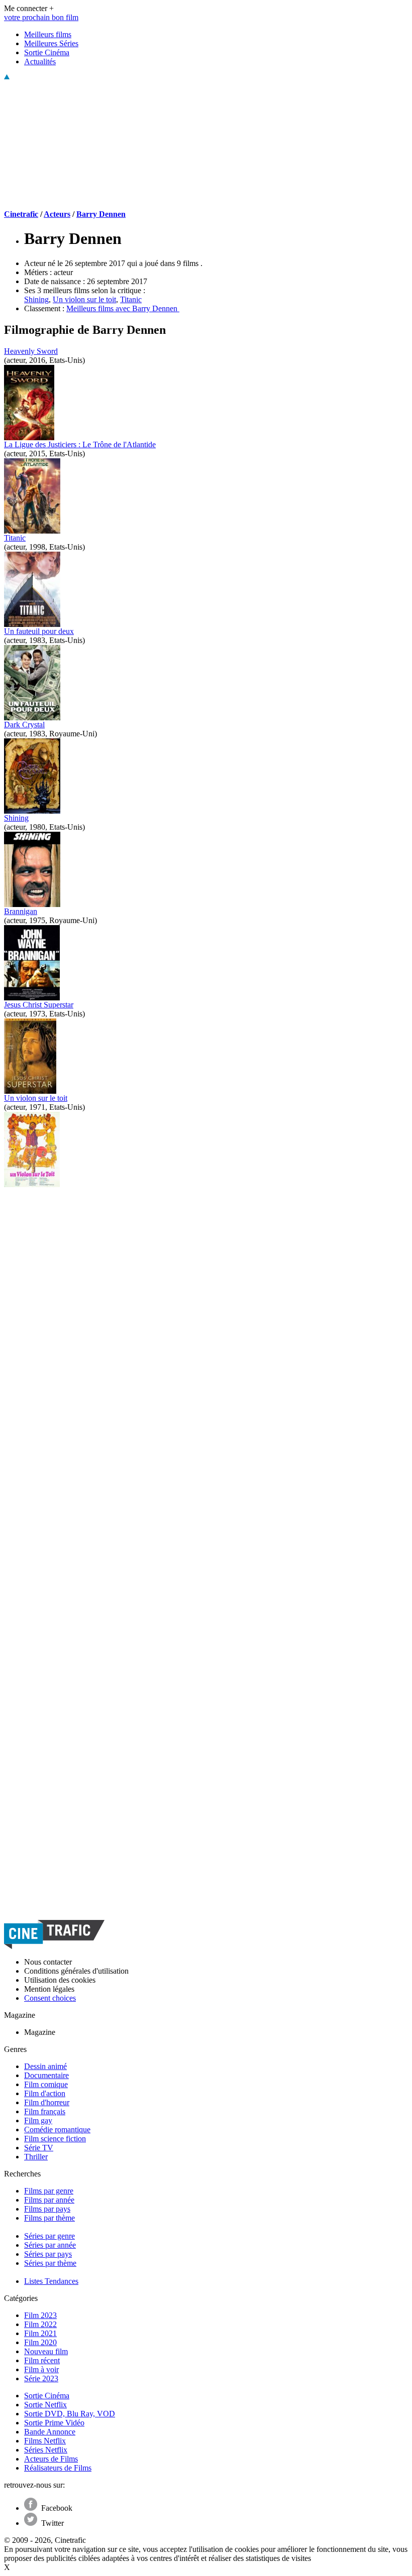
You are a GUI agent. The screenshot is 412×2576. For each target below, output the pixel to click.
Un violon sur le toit (84, 299)
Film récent (42, 2360)
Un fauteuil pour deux (39, 631)
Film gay (38, 2120)
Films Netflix (45, 2441)
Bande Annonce (50, 2432)
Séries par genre (49, 2236)
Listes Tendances (51, 2281)
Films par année (49, 2200)
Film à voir (41, 2369)
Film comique (46, 2084)
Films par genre (49, 2191)
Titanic (131, 299)
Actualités (40, 61)
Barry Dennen (101, 214)
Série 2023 (41, 2378)
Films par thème (49, 2218)
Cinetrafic (21, 214)
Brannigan (21, 911)
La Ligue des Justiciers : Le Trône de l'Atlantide (80, 444)
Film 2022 (40, 2324)
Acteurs (57, 214)
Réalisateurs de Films (58, 2468)
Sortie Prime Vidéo (54, 2423)
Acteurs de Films (51, 2459)
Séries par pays (48, 2254)
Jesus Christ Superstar (39, 1005)
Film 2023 (40, 2315)
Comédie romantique (57, 2130)
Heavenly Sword (31, 351)
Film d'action (45, 2093)
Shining (36, 299)
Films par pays (47, 2209)
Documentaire (46, 2075)
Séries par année (50, 2245)
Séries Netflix (46, 2450)
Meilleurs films (48, 34)
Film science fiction (55, 2139)
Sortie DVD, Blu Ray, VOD (70, 2414)
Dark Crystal (24, 725)
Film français (45, 2111)
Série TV (39, 2148)
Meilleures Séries (51, 43)
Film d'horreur (47, 2102)
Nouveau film (46, 2351)
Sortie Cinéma (47, 52)
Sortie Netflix (45, 2405)
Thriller (36, 2157)
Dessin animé (45, 2066)
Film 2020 (40, 2342)
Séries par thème (50, 2263)
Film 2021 (40, 2333)
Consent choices (50, 1998)
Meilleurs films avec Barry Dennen (123, 308)
